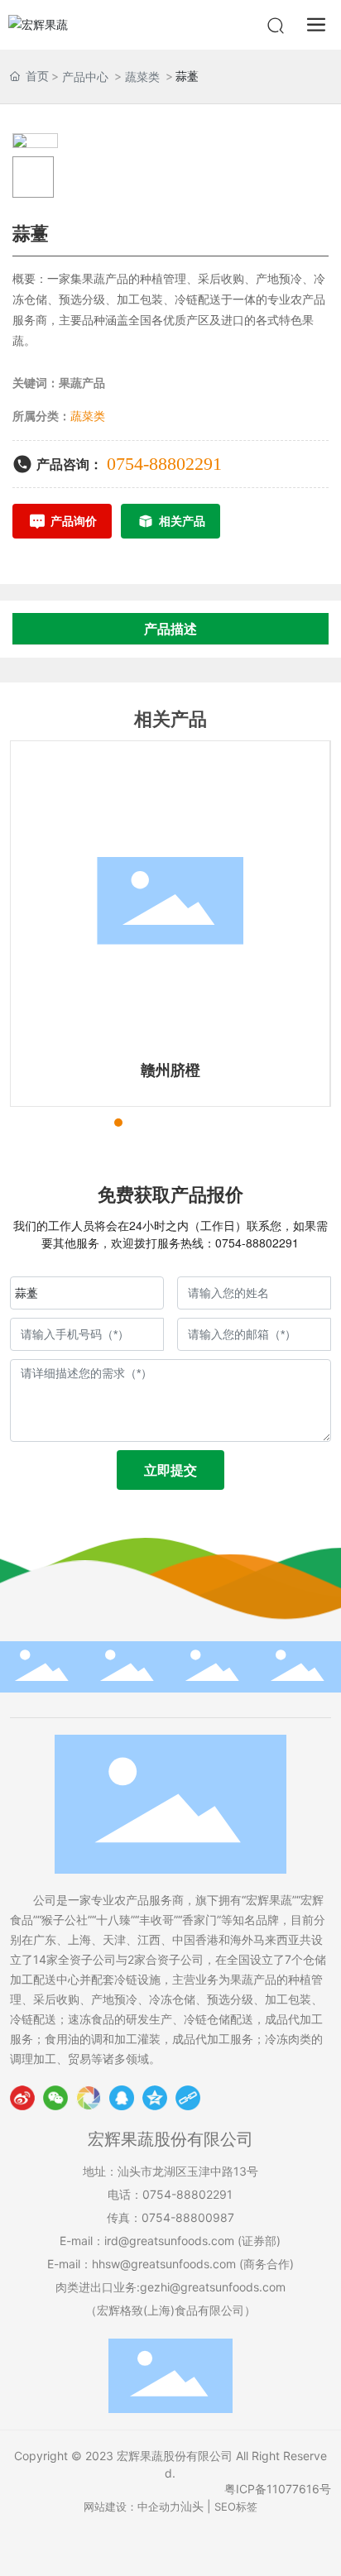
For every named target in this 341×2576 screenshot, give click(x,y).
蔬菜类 (142, 77)
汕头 (192, 2506)
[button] (89, 1123)
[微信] (55, 2098)
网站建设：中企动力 (132, 2507)
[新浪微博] (22, 2098)
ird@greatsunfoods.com (169, 2241)
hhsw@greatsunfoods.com (164, 2264)
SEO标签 (236, 2507)
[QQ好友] (122, 2098)
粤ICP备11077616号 (278, 2489)
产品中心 (85, 77)
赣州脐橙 (170, 1070)
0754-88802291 (164, 464)
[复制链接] (188, 2098)
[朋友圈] (89, 2098)
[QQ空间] (155, 2098)
